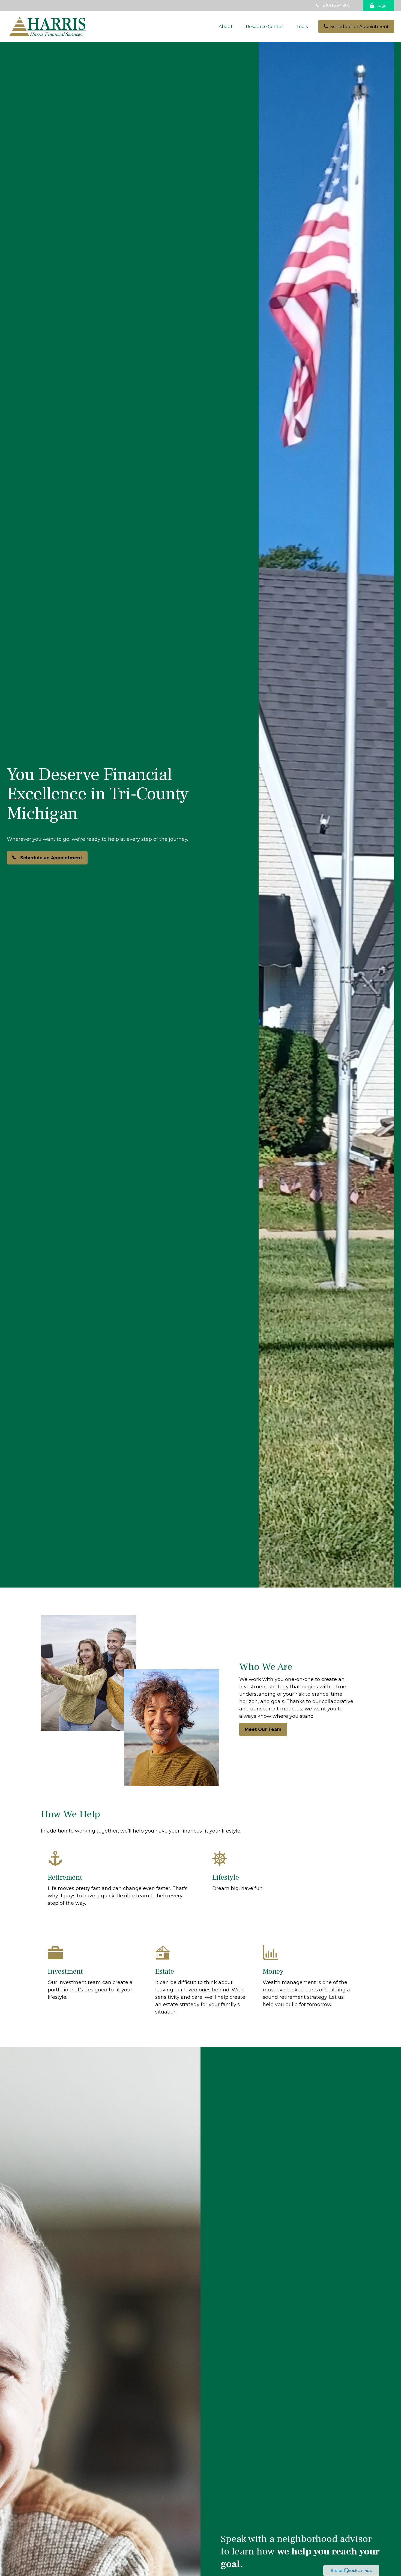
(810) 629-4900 (336, 5)
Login (382, 5)
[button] (226, 26)
